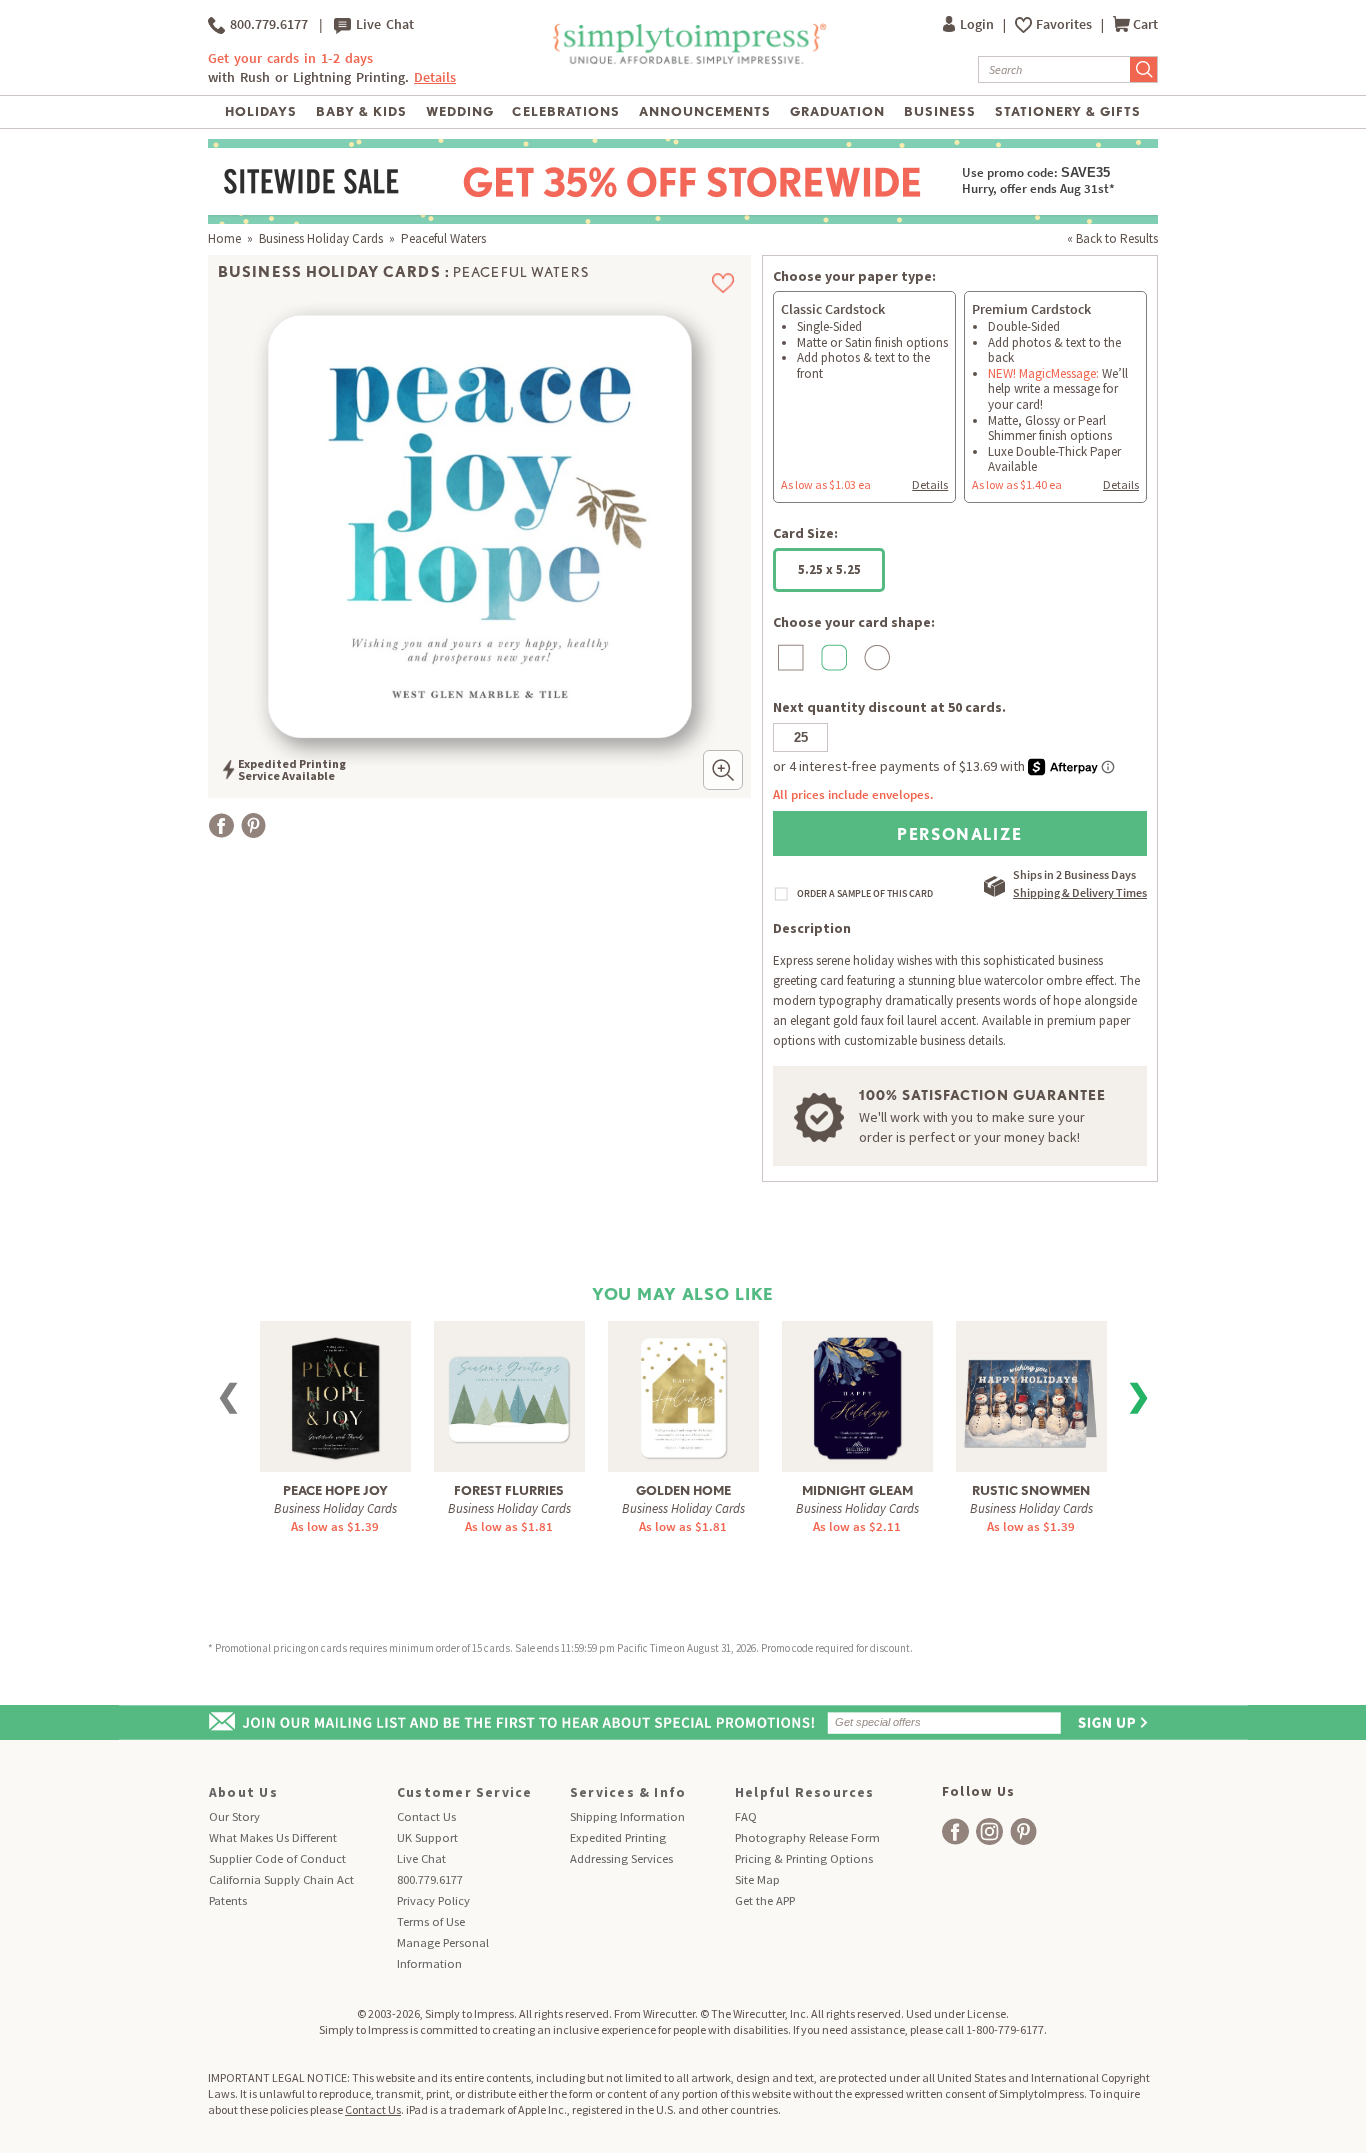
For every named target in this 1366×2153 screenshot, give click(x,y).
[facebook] (955, 1831)
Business (940, 111)
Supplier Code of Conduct (277, 1858)
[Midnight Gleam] (857, 1395)
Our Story (234, 1816)
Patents (228, 1900)
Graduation (837, 111)
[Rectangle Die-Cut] (788, 657)
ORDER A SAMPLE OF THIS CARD (865, 894)
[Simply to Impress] (687, 60)
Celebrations (565, 111)
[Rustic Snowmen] (1031, 1389)
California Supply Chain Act (281, 1879)
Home (224, 238)
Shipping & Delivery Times (1080, 892)
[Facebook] (221, 825)
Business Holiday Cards (321, 238)
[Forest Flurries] (509, 1387)
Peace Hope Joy (335, 1490)
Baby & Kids (361, 111)
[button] (723, 770)
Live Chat (382, 24)
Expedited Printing (618, 1837)
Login (978, 24)
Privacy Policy (433, 1900)
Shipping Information (627, 1816)
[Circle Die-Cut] (874, 657)
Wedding (460, 111)
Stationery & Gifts (1068, 111)
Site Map (757, 1879)
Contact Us (426, 1816)
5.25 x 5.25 (829, 569)
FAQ (746, 1816)
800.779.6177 (266, 24)
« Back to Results (1112, 238)
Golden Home (683, 1490)
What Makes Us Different (273, 1837)
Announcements (705, 111)
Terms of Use (431, 1921)
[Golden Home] (683, 1395)
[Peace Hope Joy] (335, 1395)
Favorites (1065, 24)
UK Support (427, 1837)
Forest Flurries (509, 1490)
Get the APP (765, 1900)
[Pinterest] (253, 825)
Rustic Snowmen (1031, 1490)
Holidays (261, 111)
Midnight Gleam (857, 1490)
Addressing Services (621, 1858)
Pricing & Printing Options (804, 1858)
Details (930, 484)
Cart (1145, 24)
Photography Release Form (807, 1837)
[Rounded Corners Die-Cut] (831, 657)
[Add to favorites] (723, 283)
